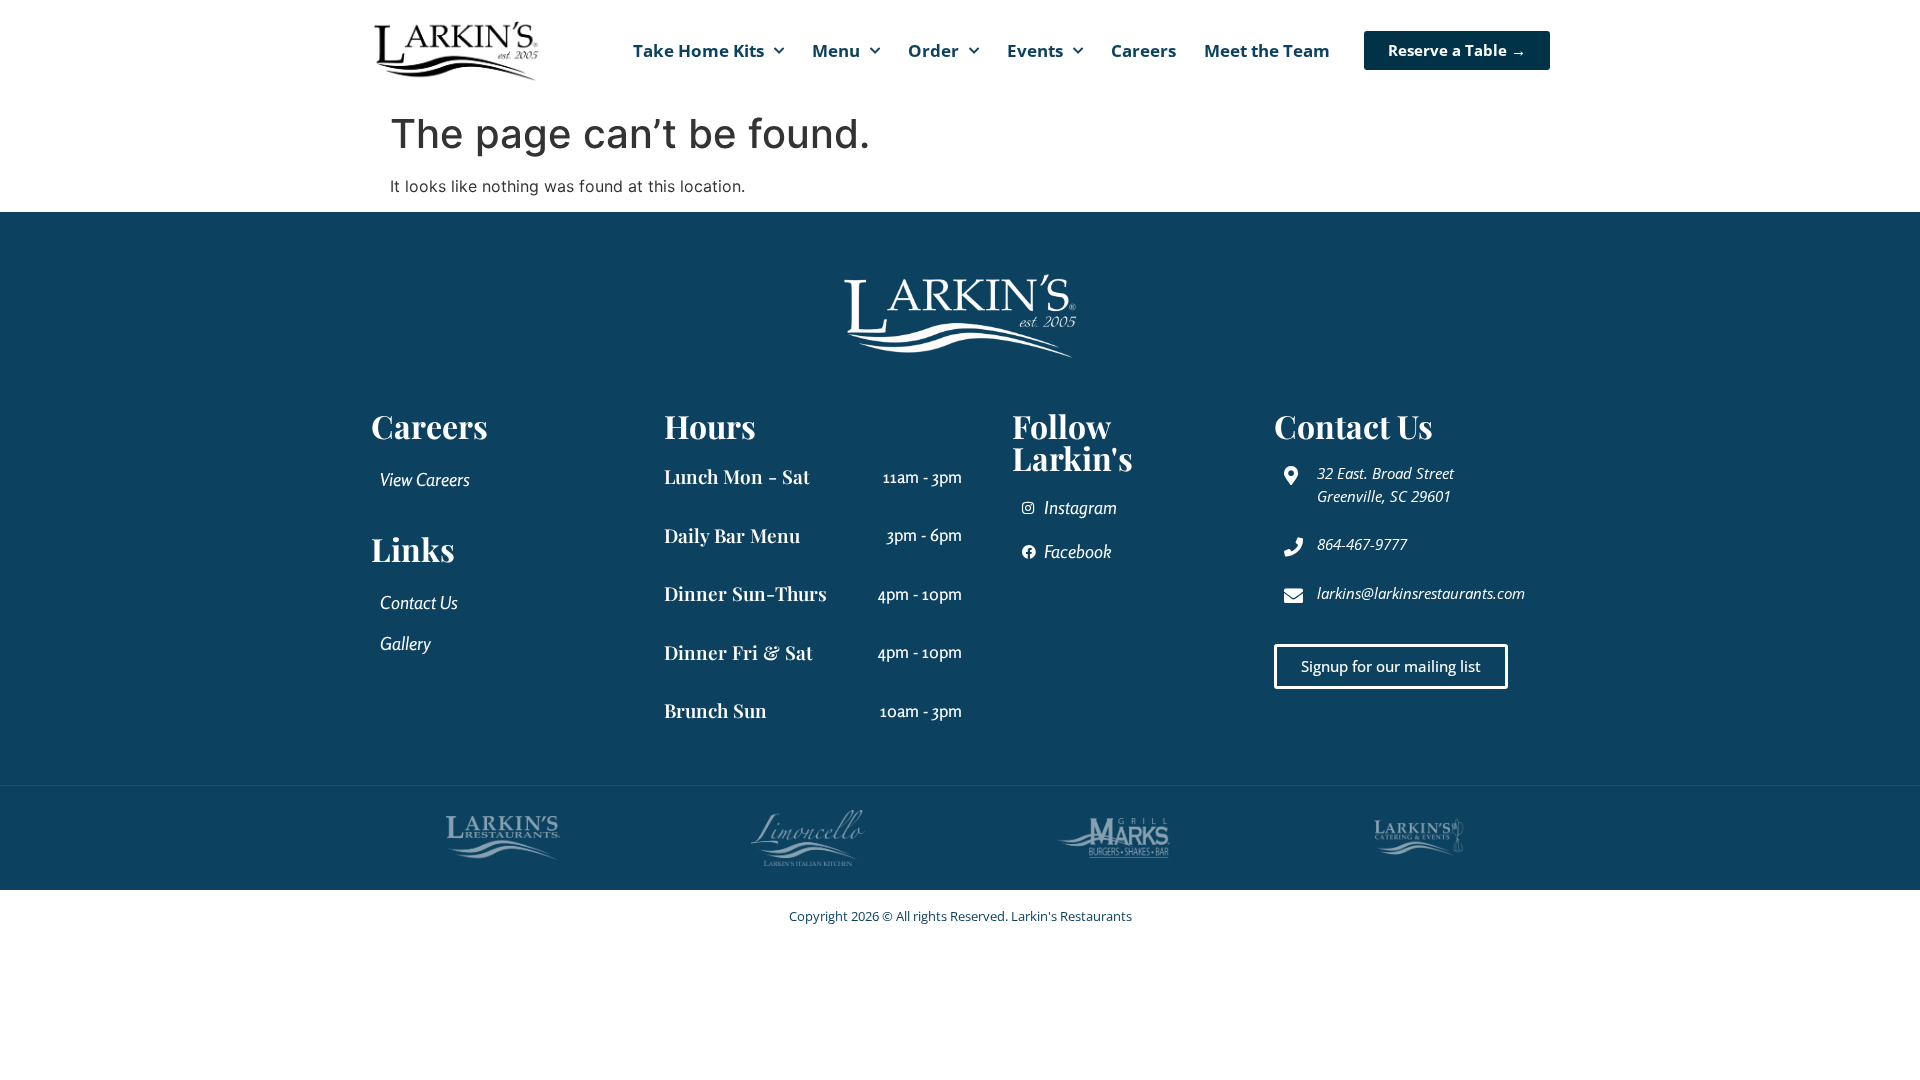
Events (1035, 50)
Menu (836, 50)
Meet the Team (1267, 50)
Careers (1143, 50)
